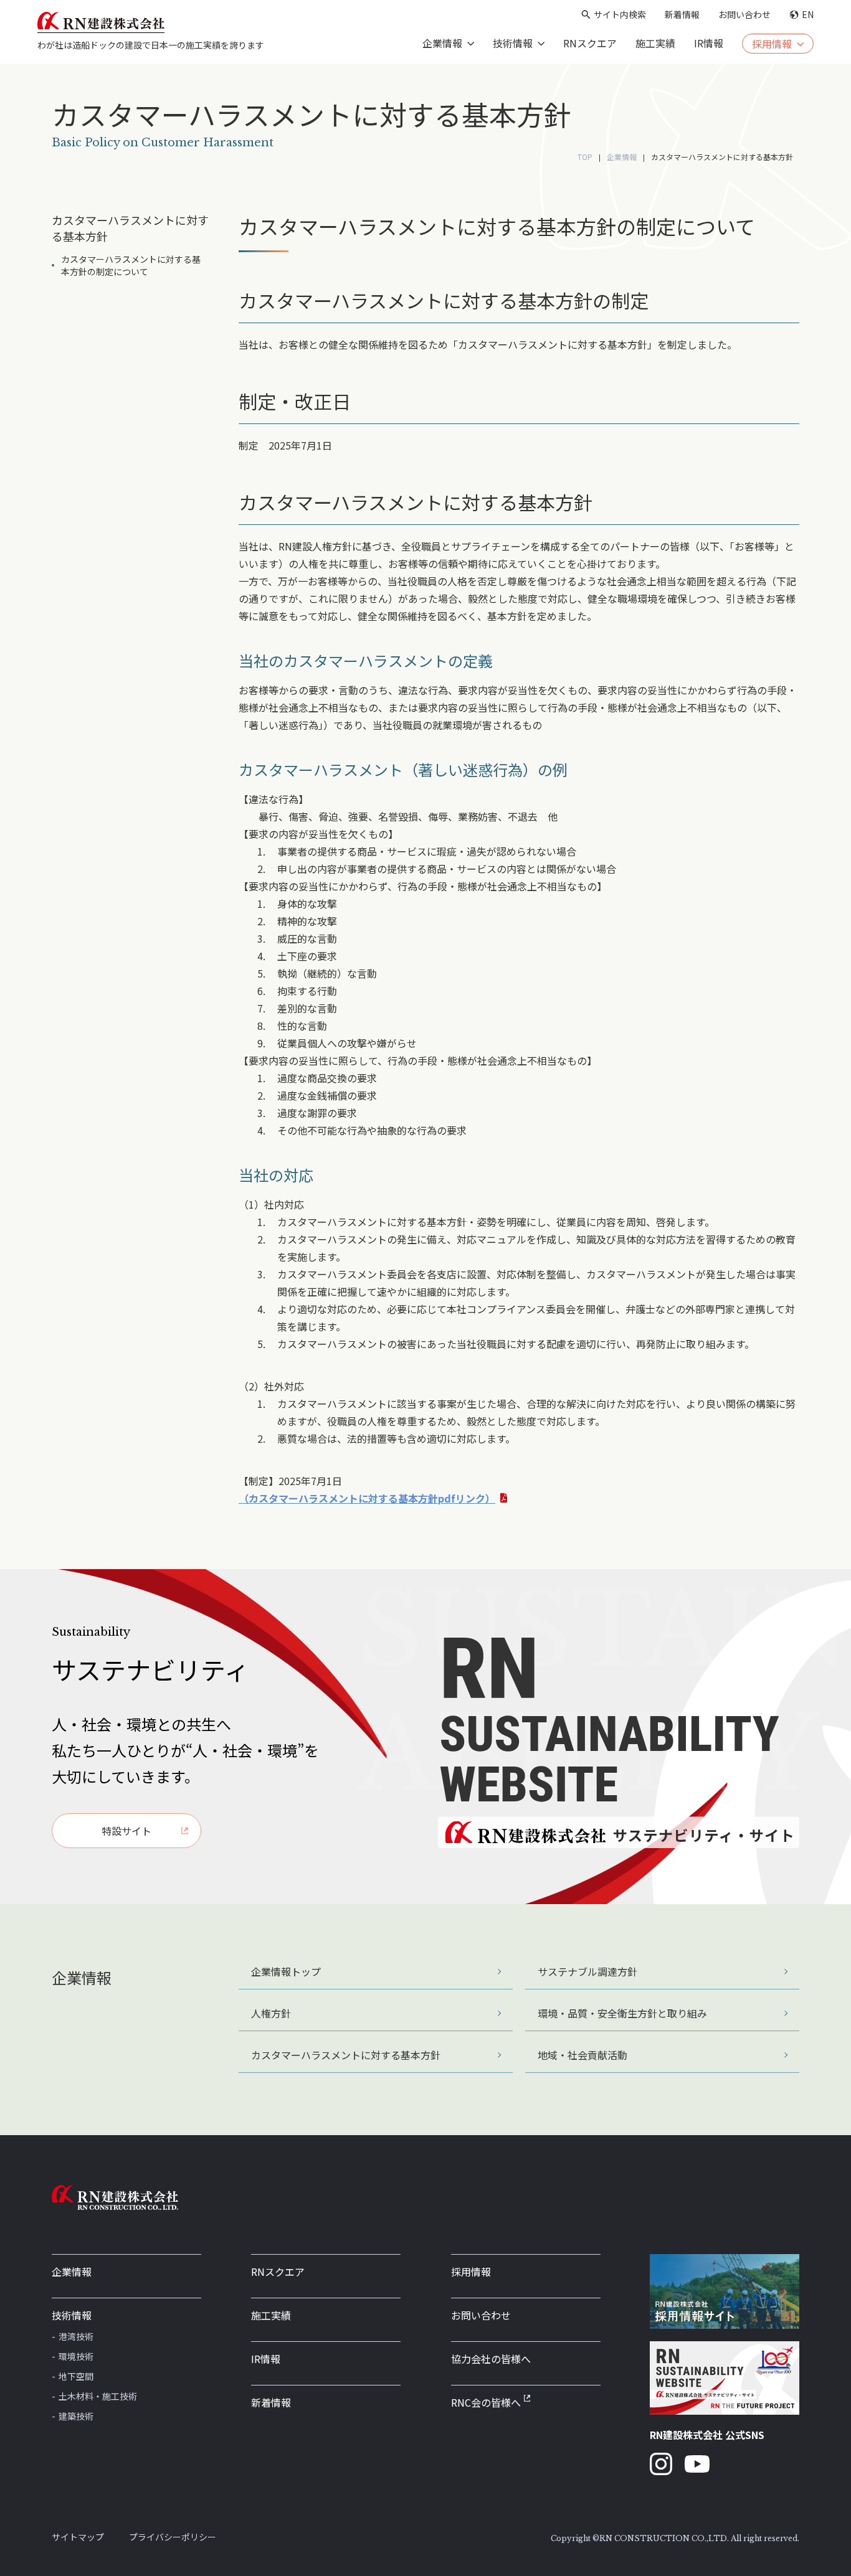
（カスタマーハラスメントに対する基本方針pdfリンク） (367, 1498)
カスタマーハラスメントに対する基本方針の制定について (131, 265)
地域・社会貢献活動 (582, 2055)
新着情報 (682, 14)
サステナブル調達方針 (587, 1971)
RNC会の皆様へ (486, 2402)
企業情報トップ (286, 1971)
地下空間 (76, 2376)
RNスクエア (590, 43)
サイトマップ (78, 2537)
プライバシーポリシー (173, 2537)
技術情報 (72, 2315)
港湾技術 (76, 2336)
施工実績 (655, 43)
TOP (585, 157)
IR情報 (709, 43)
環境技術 (76, 2356)
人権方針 (271, 2013)
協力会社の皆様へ (491, 2359)
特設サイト (126, 1831)
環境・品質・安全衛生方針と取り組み (622, 2013)
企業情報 (622, 157)
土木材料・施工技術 (98, 2396)
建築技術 (76, 2416)
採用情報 (471, 2272)
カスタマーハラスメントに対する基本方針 (346, 2055)
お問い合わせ (744, 14)
